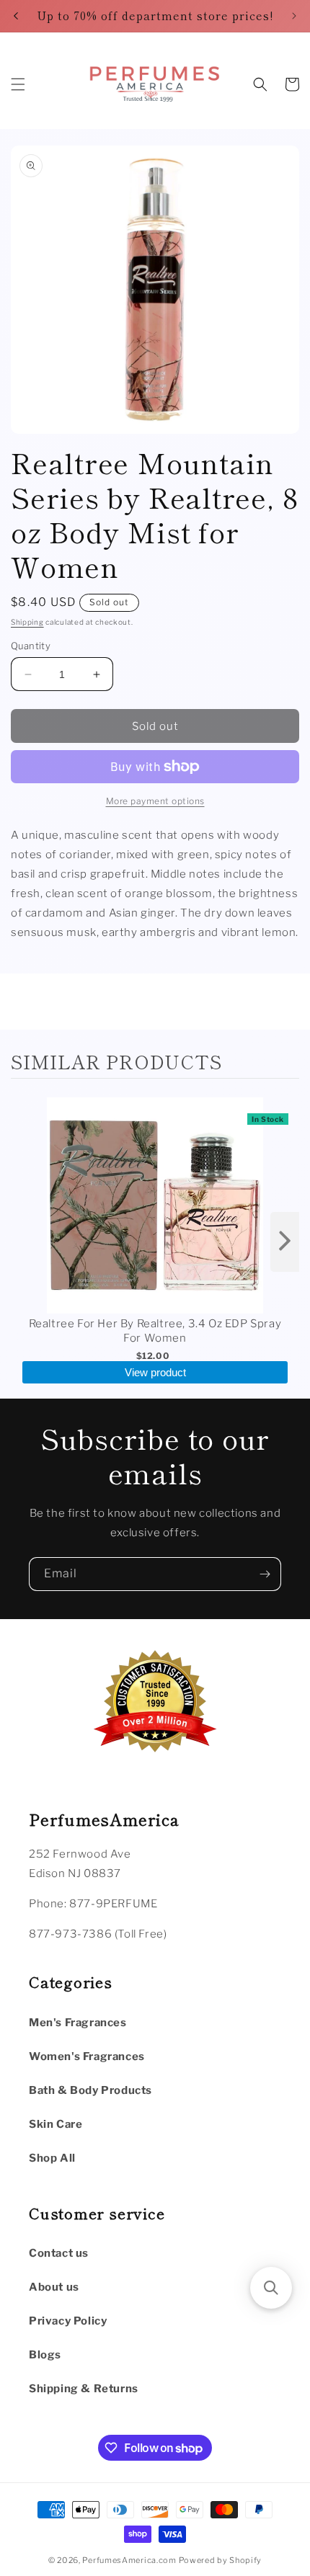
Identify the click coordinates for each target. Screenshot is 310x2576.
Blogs (45, 2355)
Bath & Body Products (90, 2090)
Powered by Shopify (221, 2560)
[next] (285, 1242)
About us (54, 2287)
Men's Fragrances (78, 2023)
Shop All (52, 2158)
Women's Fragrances (87, 2056)
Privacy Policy (68, 2321)
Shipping (27, 622)
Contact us (59, 2253)
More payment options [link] (155, 801)
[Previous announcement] (16, 16)
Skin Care (56, 2124)
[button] (18, 84)
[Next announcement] (294, 16)
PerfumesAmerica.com (129, 2560)
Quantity (31, 646)
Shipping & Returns (84, 2389)
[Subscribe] (265, 1574)
